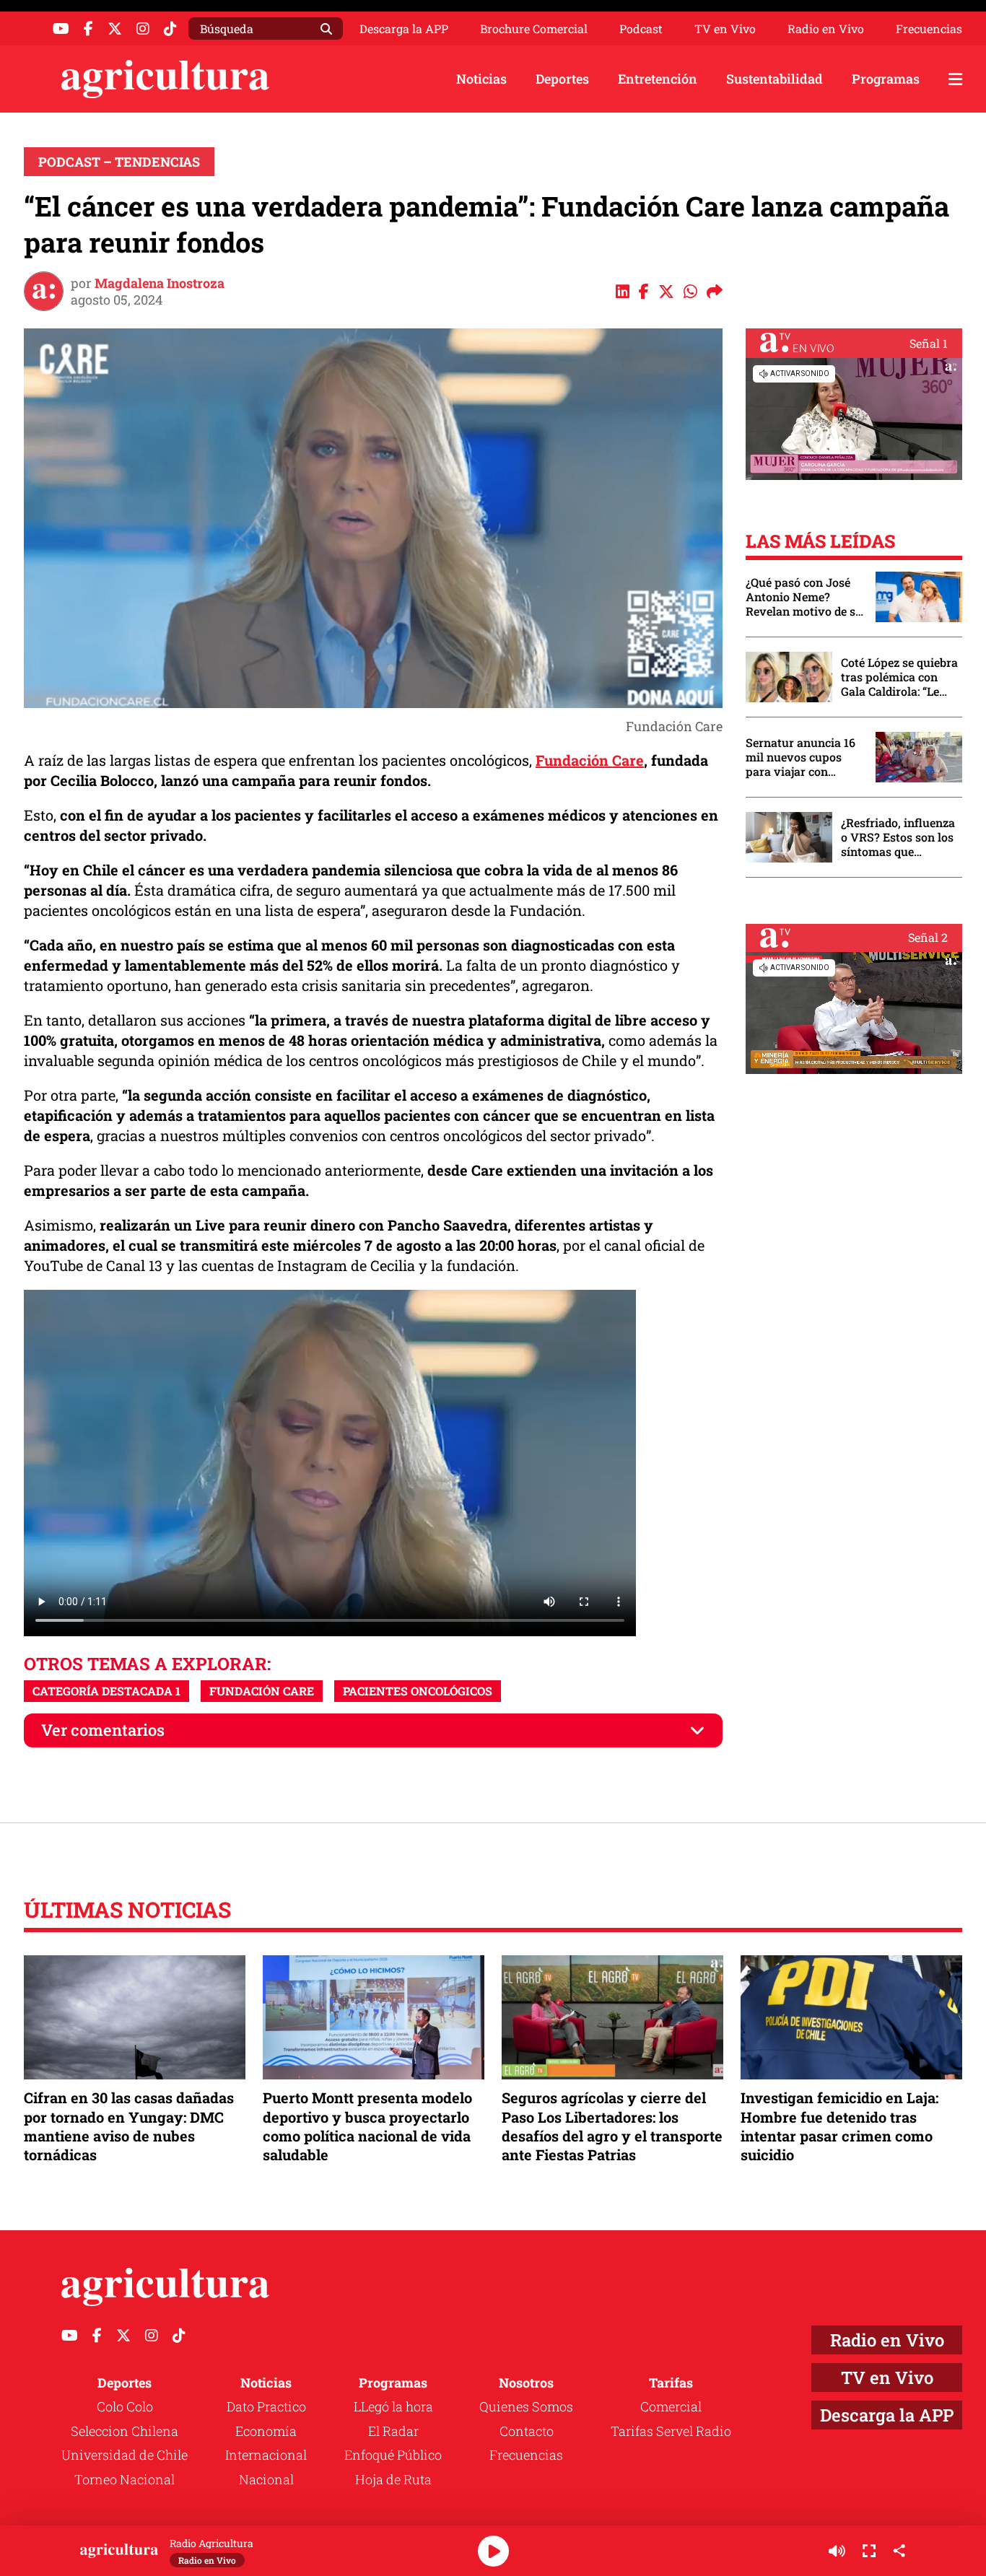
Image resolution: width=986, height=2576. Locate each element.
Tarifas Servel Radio (671, 2431)
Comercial (671, 2406)
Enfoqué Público (393, 2455)
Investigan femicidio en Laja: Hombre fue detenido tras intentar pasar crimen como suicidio (839, 2126)
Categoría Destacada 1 (106, 1691)
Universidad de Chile (125, 2455)
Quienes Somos (526, 2406)
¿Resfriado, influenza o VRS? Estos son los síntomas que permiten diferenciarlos (898, 837)
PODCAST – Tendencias (119, 162)
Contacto (527, 2431)
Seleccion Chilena (125, 2431)
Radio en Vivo (826, 29)
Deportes (562, 79)
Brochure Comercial (534, 29)
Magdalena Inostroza (160, 283)
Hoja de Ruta (393, 2479)
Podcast (641, 29)
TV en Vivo (725, 29)
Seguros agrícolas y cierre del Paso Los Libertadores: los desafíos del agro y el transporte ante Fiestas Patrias (612, 2126)
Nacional (266, 2479)
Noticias (481, 79)
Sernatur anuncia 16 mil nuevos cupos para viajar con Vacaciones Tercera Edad (800, 757)
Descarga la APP (404, 29)
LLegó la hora (393, 2406)
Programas (886, 79)
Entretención (658, 79)
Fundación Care (590, 760)
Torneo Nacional (125, 2479)
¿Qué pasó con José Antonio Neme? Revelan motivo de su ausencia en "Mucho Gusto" (804, 597)
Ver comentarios (103, 1730)
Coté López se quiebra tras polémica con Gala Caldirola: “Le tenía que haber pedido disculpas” (899, 677)
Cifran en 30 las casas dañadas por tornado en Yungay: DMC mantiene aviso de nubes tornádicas (129, 2126)
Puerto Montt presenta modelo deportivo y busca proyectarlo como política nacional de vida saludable (367, 2126)
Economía (266, 2431)
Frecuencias (929, 29)
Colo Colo (125, 2406)
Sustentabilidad (775, 79)
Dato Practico (266, 2406)
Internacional (266, 2455)
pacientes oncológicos (418, 1691)
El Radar (393, 2431)
